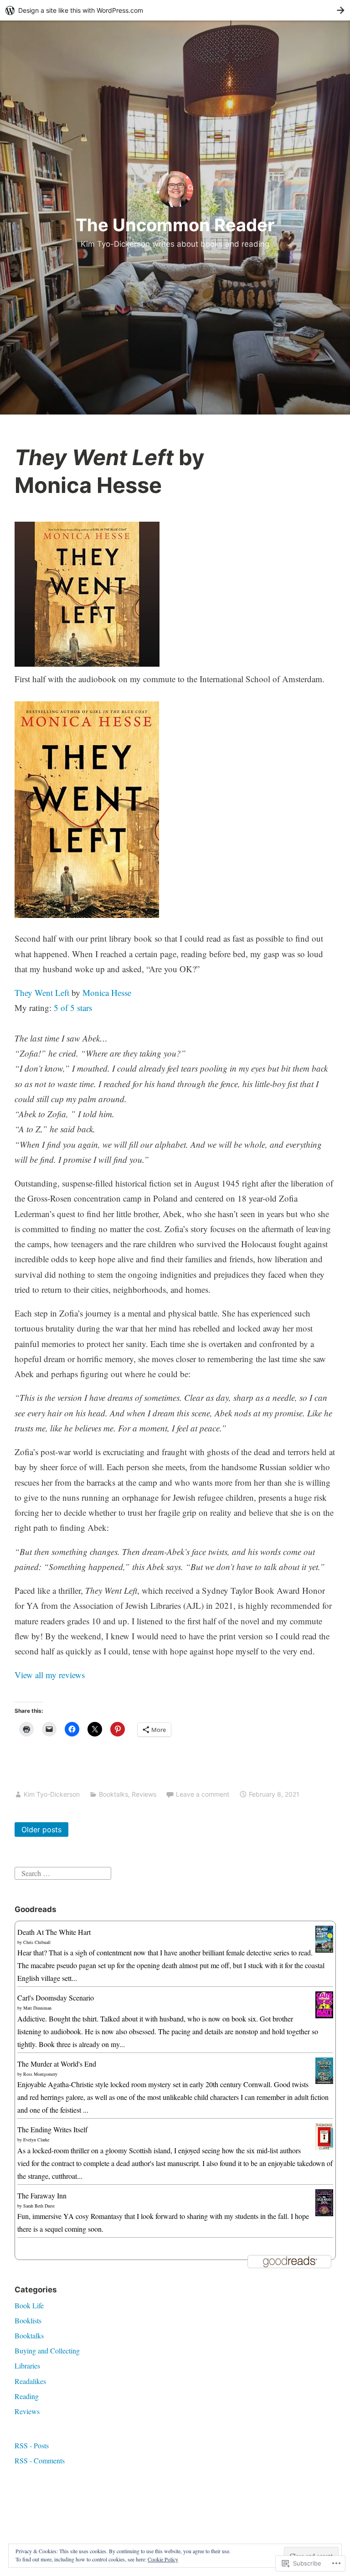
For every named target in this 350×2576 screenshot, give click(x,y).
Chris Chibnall (37, 1942)
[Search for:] (63, 1872)
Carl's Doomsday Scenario (56, 1998)
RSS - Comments (40, 2460)
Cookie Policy (163, 2559)
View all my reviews (50, 1675)
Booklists (28, 2320)
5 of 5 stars (73, 1008)
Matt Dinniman (37, 2008)
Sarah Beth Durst (39, 2206)
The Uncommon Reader (175, 225)
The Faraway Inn (42, 2195)
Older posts (41, 1830)
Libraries (27, 2366)
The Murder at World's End (57, 2064)
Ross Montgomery (40, 2074)
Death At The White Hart (54, 1932)
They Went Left (42, 993)
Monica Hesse (107, 993)
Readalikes (30, 2381)
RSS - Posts (32, 2445)
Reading (27, 2396)
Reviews (144, 1794)
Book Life (29, 2305)
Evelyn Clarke (36, 2140)
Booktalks (113, 1794)
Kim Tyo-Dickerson (52, 1794)
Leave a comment (203, 1794)
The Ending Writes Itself (52, 2129)
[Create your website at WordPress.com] (175, 10)
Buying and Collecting (47, 2351)
